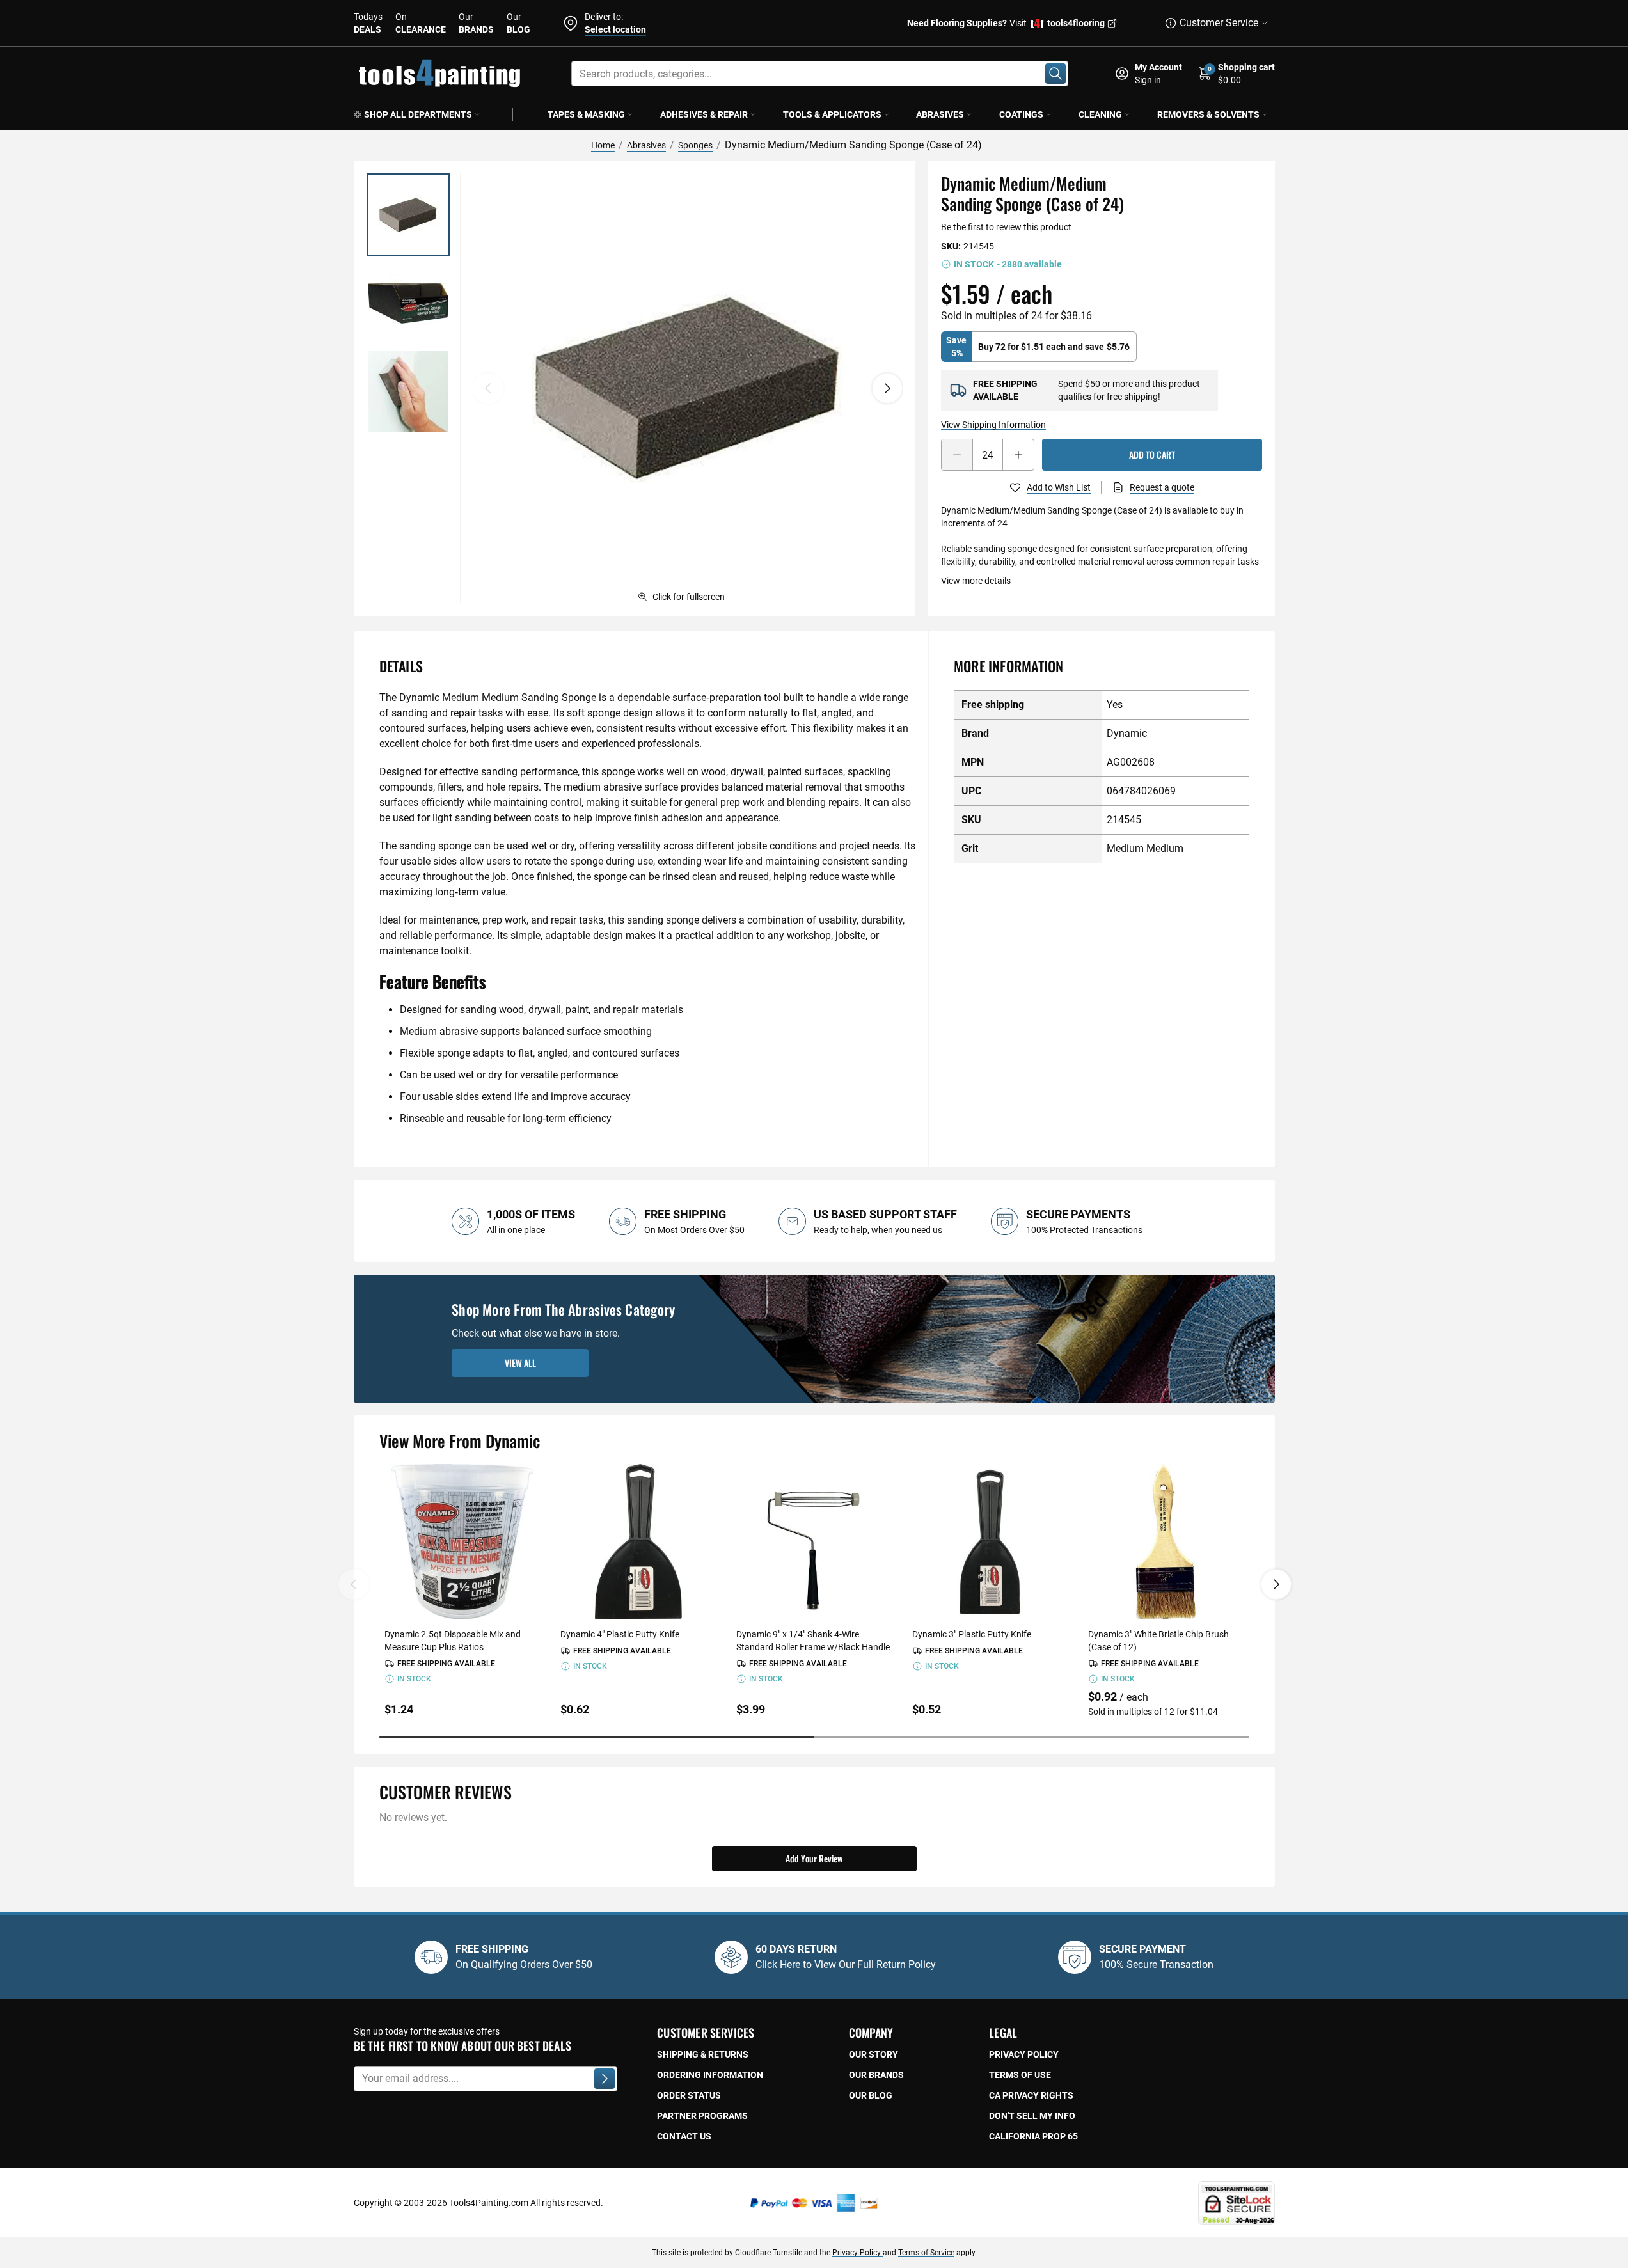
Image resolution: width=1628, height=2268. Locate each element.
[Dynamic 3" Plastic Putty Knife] (990, 1542)
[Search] (1055, 74)
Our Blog (871, 2095)
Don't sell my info (1032, 2116)
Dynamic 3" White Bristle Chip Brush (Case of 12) (1158, 1641)
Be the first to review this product (1006, 227)
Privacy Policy (857, 2253)
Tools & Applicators (832, 114)
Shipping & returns (703, 2054)
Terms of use (1020, 2075)
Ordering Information (710, 2075)
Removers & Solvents (1208, 114)
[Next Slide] (1276, 1584)
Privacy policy (1024, 2054)
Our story (873, 2054)
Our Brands (876, 2075)
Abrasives (940, 114)
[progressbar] (814, 1737)
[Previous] (488, 388)
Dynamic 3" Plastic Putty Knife (972, 1634)
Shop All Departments (418, 114)
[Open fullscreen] (688, 388)
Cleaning (1100, 114)
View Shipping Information (993, 425)
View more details (976, 581)
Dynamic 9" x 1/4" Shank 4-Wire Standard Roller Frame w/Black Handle (813, 1641)
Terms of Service (926, 2253)
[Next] (887, 388)
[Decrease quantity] (957, 455)
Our (476, 23)
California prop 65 (1033, 2136)
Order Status (689, 2095)
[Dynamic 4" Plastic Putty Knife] (638, 1542)
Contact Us (684, 2136)
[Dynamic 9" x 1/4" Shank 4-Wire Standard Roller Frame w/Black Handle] (814, 1542)
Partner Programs (702, 2116)
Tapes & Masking (586, 114)
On (421, 23)
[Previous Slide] (354, 1584)
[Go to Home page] (439, 74)
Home (603, 145)
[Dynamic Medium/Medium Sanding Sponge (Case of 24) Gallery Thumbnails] (408, 303)
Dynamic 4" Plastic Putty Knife (620, 1634)
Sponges (695, 145)
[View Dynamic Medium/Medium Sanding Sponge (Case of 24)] (408, 215)
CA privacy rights (1031, 2095)
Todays (368, 23)
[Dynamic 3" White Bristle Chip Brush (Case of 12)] (1166, 1542)
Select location (615, 29)
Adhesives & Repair (704, 114)
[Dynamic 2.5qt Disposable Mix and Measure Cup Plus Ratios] (462, 1542)
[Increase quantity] (1018, 455)
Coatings (1021, 114)
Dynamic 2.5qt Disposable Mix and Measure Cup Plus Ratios (453, 1641)
